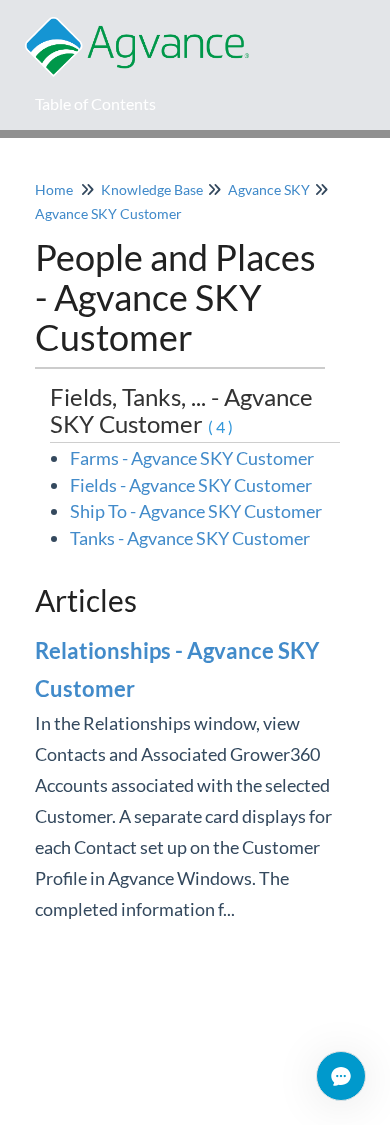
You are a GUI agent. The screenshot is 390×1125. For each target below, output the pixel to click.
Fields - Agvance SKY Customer (191, 485)
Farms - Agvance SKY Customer (192, 458)
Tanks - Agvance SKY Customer (190, 538)
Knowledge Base (152, 189)
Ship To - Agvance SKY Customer (196, 511)
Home (54, 189)
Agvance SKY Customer (108, 213)
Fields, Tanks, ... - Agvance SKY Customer (181, 409)
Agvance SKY (269, 189)
